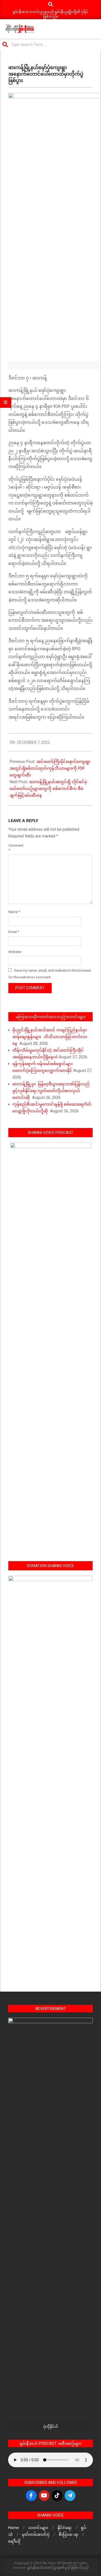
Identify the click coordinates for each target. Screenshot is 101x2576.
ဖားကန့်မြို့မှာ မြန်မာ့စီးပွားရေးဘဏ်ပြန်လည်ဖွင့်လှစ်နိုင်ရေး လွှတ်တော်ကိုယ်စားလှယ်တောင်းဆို (51, 1091)
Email (14, 932)
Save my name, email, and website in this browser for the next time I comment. (50, 974)
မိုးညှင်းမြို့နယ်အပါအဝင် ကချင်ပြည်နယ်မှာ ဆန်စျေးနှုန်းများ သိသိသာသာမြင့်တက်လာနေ (50, 1037)
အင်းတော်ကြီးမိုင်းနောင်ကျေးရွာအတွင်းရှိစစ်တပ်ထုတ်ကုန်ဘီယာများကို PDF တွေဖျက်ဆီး (50, 768)
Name (14, 912)
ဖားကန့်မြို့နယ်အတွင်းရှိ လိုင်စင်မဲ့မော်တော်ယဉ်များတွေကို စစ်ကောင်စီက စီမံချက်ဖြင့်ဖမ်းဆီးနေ (48, 789)
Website (15, 952)
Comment (15, 848)
